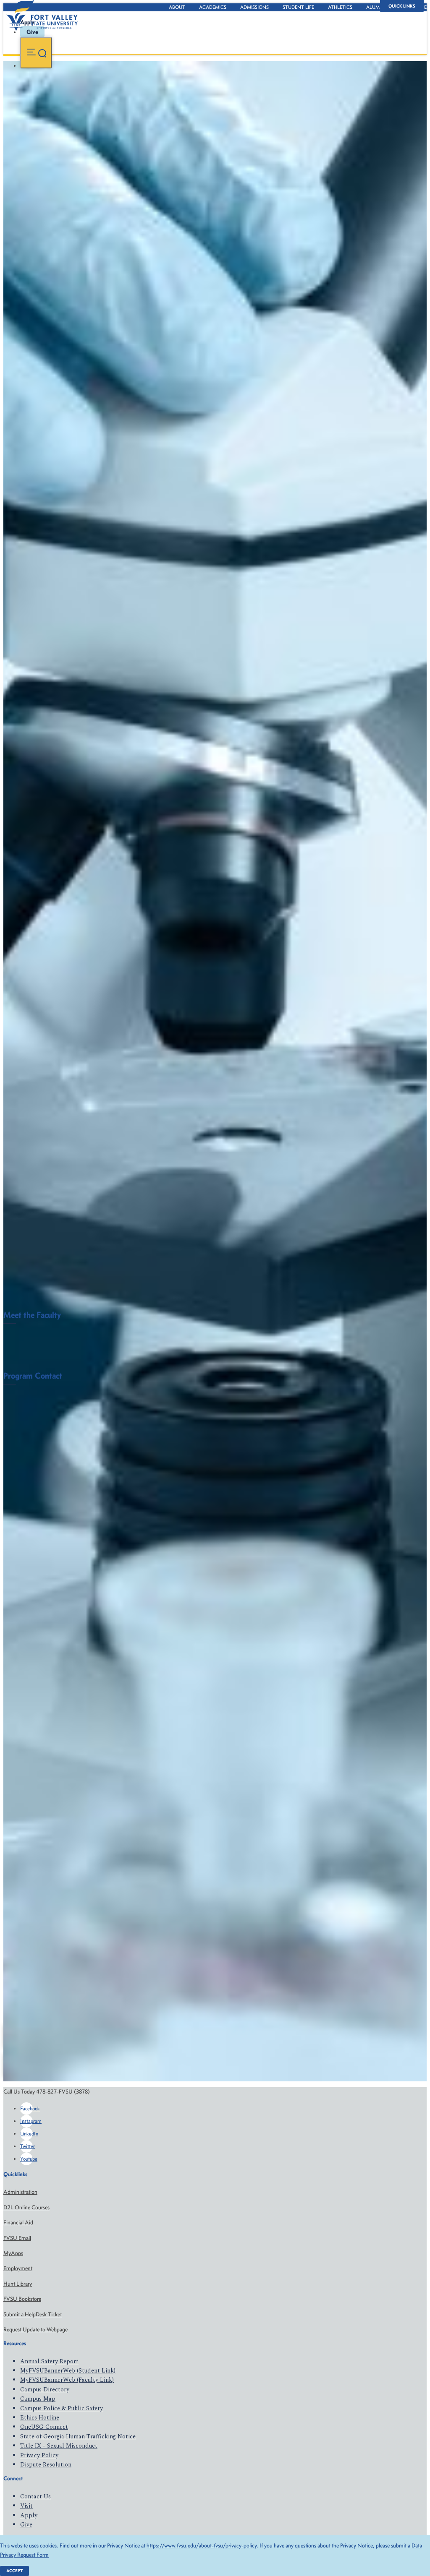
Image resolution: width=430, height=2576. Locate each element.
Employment (18, 2268)
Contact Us (35, 2496)
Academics (213, 7)
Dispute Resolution (46, 2465)
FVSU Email (17, 2238)
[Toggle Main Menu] (36, 53)
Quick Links (402, 6)
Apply (29, 2515)
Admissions (254, 7)
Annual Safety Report (49, 2361)
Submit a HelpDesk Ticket (33, 2314)
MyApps (13, 2253)
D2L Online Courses (26, 2207)
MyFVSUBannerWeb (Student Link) (68, 2371)
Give (26, 2525)
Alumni (375, 7)
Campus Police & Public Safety (62, 2408)
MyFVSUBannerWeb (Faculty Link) (67, 2380)
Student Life (298, 7)
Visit (26, 2506)
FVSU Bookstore (22, 2299)
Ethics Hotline (40, 2418)
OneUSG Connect (44, 2427)
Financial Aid (18, 2223)
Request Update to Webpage (35, 2330)
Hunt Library (18, 2284)
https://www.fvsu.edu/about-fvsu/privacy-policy (202, 2546)
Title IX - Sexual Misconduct (59, 2446)
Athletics (340, 7)
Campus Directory (45, 2390)
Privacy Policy (39, 2455)
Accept (14, 2571)
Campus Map (38, 2399)
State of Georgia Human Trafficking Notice (78, 2437)
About (177, 7)
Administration (20, 2192)
